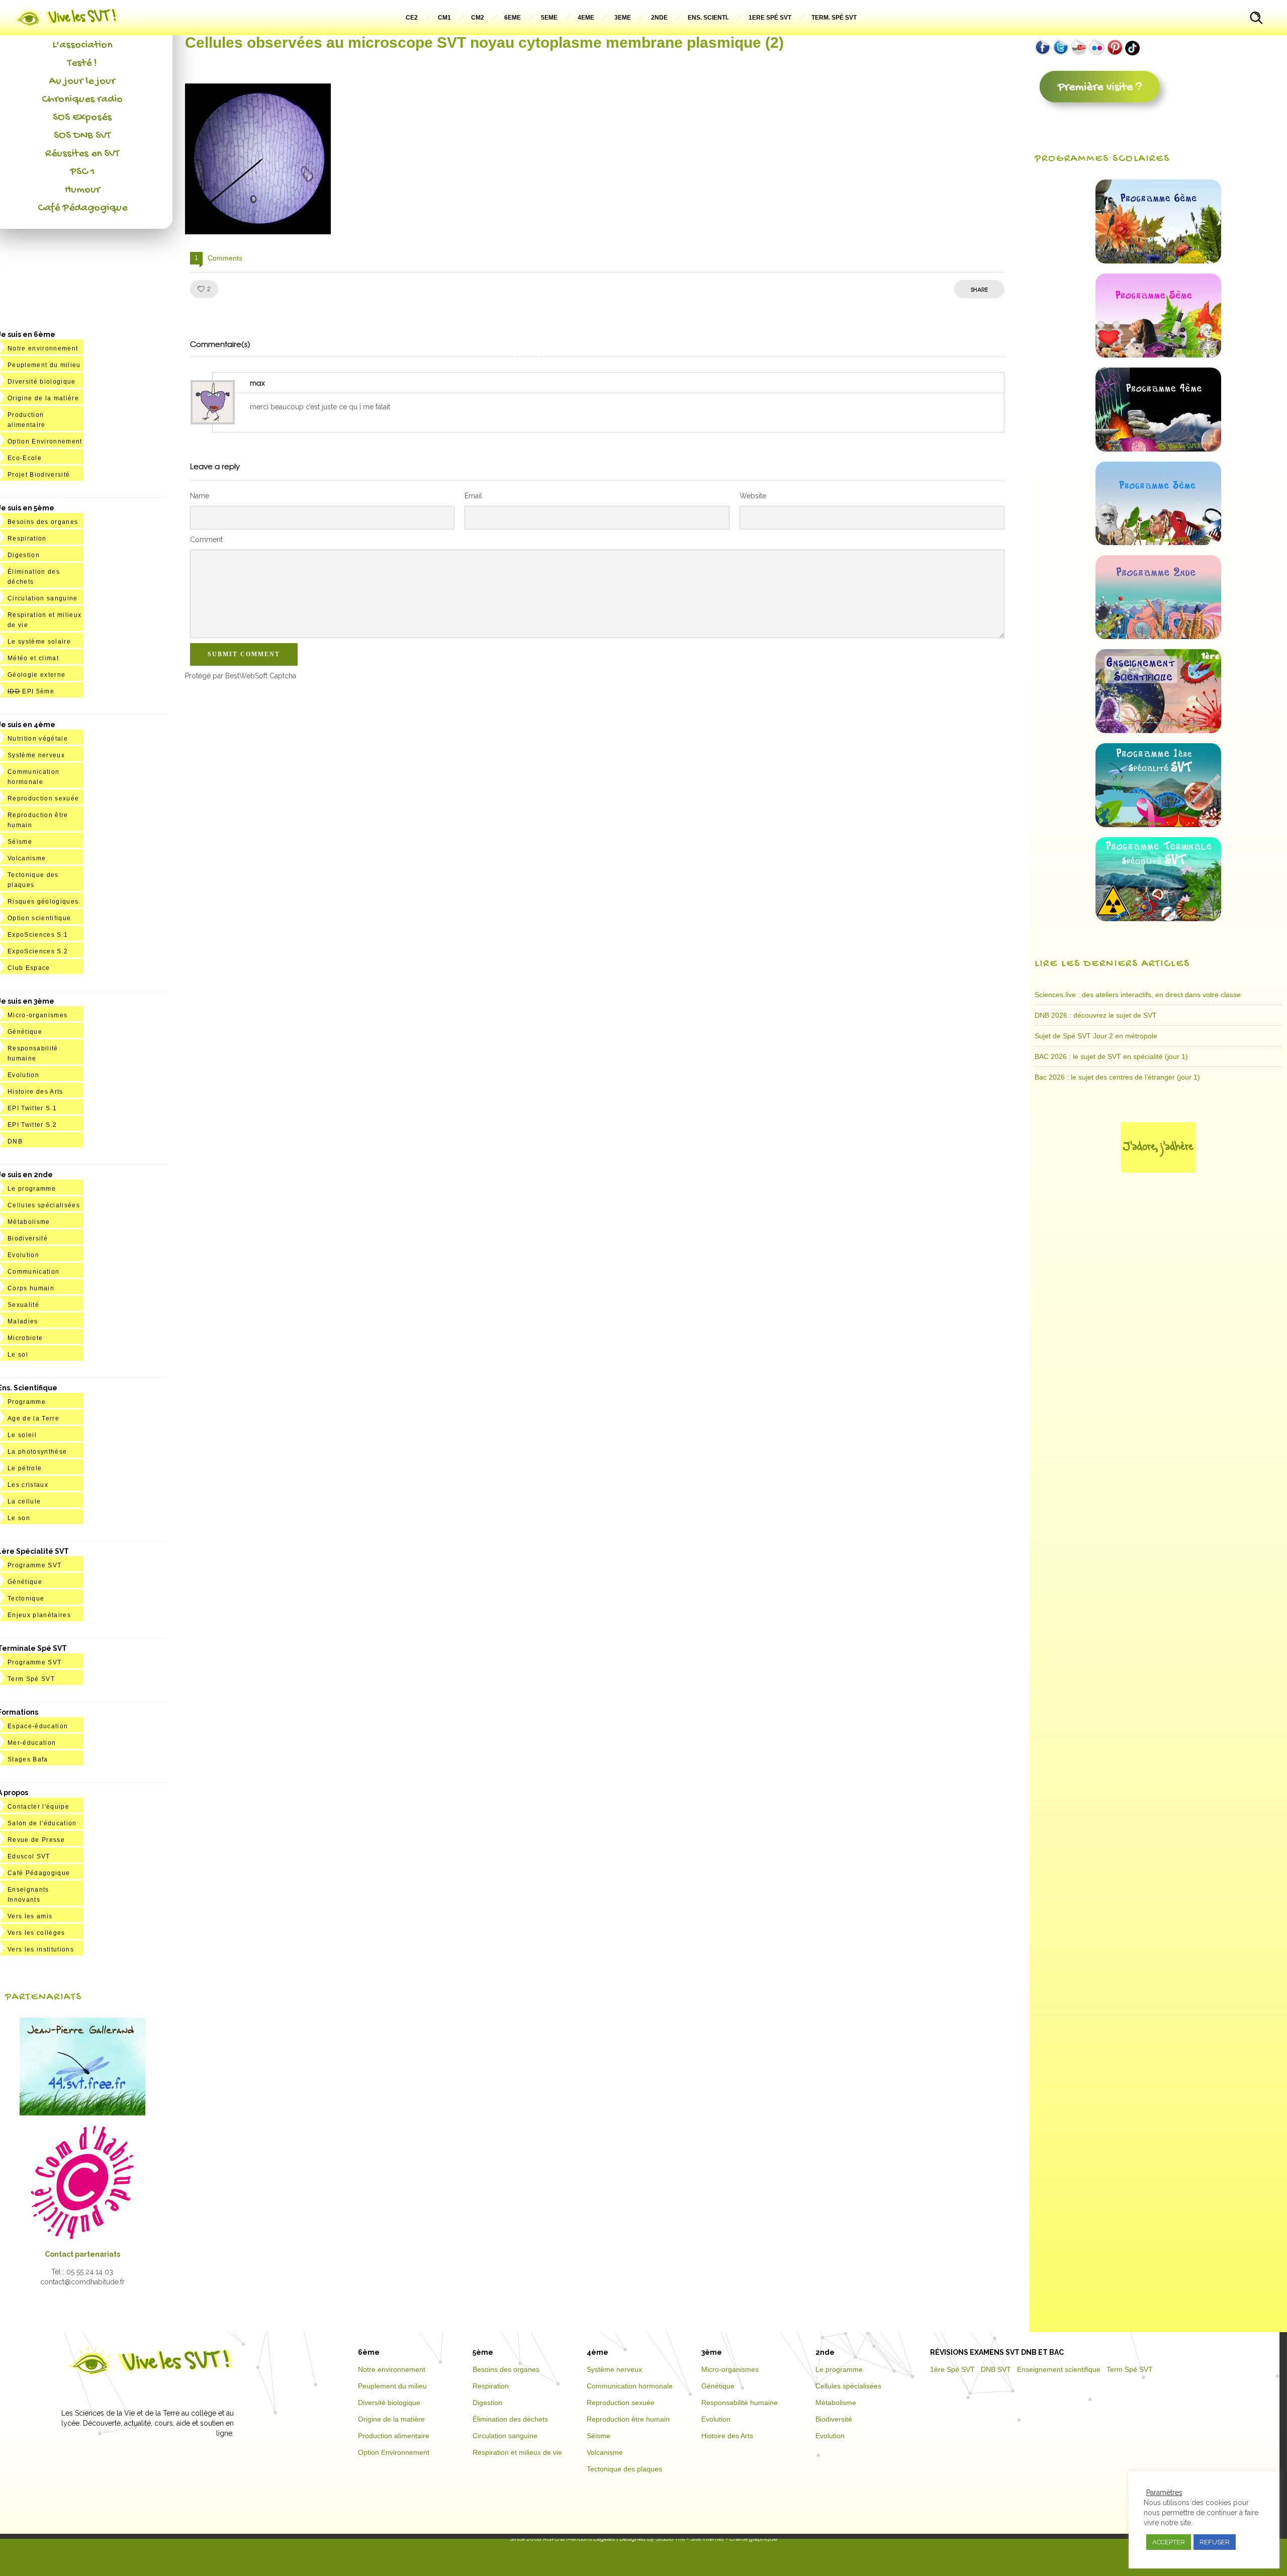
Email (473, 496)
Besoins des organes (43, 522)
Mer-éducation (32, 1743)
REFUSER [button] (1215, 2542)
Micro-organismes (37, 1015)
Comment (206, 540)
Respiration (27, 539)
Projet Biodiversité (39, 475)
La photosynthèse (37, 1452)
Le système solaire (39, 642)
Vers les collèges (36, 1933)
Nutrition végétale (38, 739)
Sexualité (23, 1305)
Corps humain (31, 1288)
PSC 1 (82, 172)
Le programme (32, 1189)
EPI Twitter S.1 (32, 1108)
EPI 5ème (31, 691)
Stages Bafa (28, 1759)
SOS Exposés (82, 118)
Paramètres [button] (1164, 2493)
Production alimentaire (394, 2436)
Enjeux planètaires (39, 1615)
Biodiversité (28, 1238)
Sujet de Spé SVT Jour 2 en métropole (1096, 1036)
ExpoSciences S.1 (38, 935)
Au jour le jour (82, 81)
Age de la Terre (33, 1418)
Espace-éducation (38, 1726)
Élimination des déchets (510, 2419)
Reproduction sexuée (43, 798)
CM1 (444, 18)
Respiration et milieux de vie (517, 2452)
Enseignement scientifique (1059, 2369)
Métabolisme (29, 1222)
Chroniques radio (82, 100)
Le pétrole (25, 1468)
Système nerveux (36, 755)
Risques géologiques (43, 902)
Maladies (23, 1321)
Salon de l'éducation (42, 1823)
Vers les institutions (41, 1949)
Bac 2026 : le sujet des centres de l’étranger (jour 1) (1117, 1077)
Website (753, 496)
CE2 (412, 18)
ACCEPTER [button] (1169, 2542)
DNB (15, 1141)
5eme (549, 18)
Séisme (20, 842)
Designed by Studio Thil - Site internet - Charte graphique (698, 2539)
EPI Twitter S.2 (32, 1125)
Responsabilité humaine (740, 2403)
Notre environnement (43, 348)
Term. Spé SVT (834, 18)
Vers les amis (30, 1916)
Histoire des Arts (35, 1092)
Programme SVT (34, 1565)
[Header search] (1256, 19)
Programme (27, 1402)
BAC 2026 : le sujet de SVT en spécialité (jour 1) (1111, 1056)
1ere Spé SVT (770, 18)
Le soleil (22, 1435)
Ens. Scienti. (708, 18)
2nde (659, 18)
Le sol (18, 1355)
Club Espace (29, 968)
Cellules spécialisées (44, 1205)
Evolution (23, 1075)
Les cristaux (28, 1485)
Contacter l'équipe (38, 1807)
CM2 (478, 18)
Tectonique (26, 1598)
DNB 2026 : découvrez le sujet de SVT (1096, 1015)
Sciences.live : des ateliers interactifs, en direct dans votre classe (1138, 995)
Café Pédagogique (82, 208)
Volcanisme (27, 858)
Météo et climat (33, 658)
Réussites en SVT (82, 154)
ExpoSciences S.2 (38, 951)
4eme (586, 18)
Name (200, 496)
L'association (82, 45)
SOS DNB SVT (82, 136)
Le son (19, 1518)
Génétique (25, 1032)
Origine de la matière (43, 398)
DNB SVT (996, 2369)
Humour (82, 190)
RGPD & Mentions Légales (579, 2539)
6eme (513, 18)
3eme (623, 18)
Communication (33, 1272)
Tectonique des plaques (624, 2469)
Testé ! (82, 63)
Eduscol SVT (29, 1856)
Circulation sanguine (43, 598)
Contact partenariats (82, 2254)
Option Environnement (45, 441)
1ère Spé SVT (952, 2369)
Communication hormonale (630, 2386)
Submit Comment (244, 654)
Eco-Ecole (25, 458)
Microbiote (25, 1338)
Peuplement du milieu (44, 365)
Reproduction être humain (628, 2419)
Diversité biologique (42, 382)
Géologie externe (36, 675)
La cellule (24, 1501)
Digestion (24, 555)
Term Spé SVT (31, 1679)
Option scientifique (39, 918)
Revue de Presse (36, 1840)
